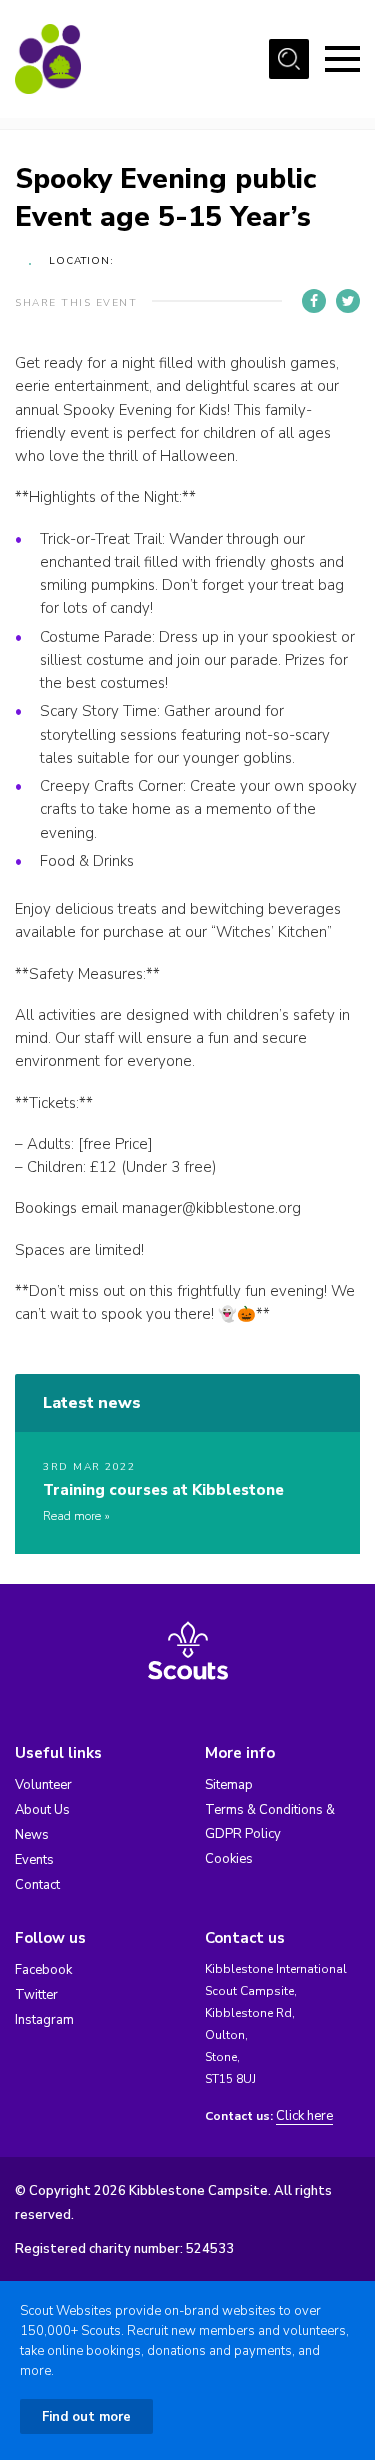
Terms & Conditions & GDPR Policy (270, 1822)
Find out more (86, 2417)
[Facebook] (314, 301)
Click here (304, 2116)
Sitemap (229, 1785)
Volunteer (43, 1785)
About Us (42, 1810)
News (32, 1835)
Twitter (36, 1995)
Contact (37, 1885)
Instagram (44, 2020)
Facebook (43, 1970)
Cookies (229, 1859)
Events (34, 1860)
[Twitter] (348, 301)
